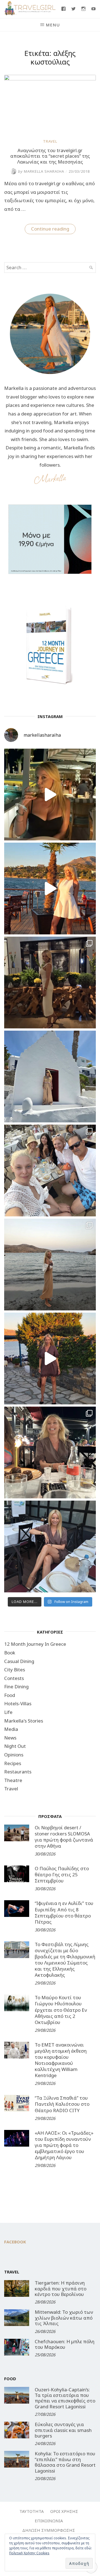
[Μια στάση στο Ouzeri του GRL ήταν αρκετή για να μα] (50, 1358)
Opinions (14, 1755)
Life (8, 1712)
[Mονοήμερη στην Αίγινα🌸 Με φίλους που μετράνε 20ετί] (50, 1171)
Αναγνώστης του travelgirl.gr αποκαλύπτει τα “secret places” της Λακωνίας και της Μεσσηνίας (50, 156)
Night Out (15, 1746)
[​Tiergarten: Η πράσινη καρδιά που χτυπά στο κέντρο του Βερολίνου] (17, 2288)
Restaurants (18, 1772)
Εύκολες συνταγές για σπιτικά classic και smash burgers (63, 2430)
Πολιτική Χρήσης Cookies (29, 2553)
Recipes (13, 1763)
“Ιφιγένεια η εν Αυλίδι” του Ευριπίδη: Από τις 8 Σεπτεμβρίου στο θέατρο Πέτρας (64, 1912)
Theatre (13, 1780)
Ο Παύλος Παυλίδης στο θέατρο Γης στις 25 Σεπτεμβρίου (62, 1875)
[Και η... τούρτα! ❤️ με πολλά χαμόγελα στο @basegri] (50, 1452)
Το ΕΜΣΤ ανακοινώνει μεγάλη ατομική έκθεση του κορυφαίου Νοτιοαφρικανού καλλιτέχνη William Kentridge (61, 2060)
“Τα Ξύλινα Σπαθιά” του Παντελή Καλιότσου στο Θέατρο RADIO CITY (62, 2104)
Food (10, 1695)
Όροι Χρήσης (64, 2511)
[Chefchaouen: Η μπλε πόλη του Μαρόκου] (17, 2347)
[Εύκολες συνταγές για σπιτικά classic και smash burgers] (17, 2430)
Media (11, 1729)
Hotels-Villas (18, 1703)
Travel (50, 141)
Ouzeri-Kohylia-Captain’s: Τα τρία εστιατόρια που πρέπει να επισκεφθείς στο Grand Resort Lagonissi (65, 2398)
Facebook (15, 2242)
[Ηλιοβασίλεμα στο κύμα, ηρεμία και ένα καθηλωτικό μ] (50, 889)
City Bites (15, 1670)
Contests (14, 1678)
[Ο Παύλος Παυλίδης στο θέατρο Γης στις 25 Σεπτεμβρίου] (17, 1874)
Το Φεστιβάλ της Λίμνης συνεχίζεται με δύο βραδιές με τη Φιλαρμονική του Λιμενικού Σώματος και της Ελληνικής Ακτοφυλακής (65, 1960)
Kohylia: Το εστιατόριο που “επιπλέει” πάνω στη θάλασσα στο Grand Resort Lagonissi (65, 2462)
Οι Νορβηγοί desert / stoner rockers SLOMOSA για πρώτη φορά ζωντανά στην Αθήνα (64, 1837)
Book (10, 1653)
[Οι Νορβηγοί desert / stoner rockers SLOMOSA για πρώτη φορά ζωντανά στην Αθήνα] (17, 1833)
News (10, 1738)
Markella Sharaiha (41, 171)
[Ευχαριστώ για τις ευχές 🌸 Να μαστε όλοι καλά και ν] (50, 983)
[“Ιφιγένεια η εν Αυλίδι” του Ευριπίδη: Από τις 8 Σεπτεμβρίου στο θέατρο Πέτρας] (17, 1909)
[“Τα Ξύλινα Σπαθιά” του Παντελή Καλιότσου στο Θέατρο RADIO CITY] (17, 2103)
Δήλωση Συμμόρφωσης (49, 2530)
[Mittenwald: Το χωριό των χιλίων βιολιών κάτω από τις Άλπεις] (17, 2318)
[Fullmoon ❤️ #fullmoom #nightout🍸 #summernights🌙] (50, 795)
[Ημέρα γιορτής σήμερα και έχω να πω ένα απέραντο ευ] (50, 1546)
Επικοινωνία (49, 2521)
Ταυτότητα (32, 2511)
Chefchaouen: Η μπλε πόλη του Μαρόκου (65, 2344)
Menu (53, 25)
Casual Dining (19, 1661)
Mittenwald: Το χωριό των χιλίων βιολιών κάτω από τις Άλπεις (64, 2318)
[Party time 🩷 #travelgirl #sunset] (50, 1265)
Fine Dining (16, 1687)
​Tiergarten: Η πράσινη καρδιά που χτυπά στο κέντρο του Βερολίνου (61, 2288)
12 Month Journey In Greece (35, 1644)
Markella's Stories (24, 1721)
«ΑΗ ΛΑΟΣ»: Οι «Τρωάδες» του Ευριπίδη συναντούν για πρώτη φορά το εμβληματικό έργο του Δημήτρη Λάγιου (64, 2145)
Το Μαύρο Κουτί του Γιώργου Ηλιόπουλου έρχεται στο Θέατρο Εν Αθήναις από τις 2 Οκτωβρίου (61, 2010)
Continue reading (53, 230)
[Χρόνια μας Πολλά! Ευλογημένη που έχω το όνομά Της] (50, 1077)
